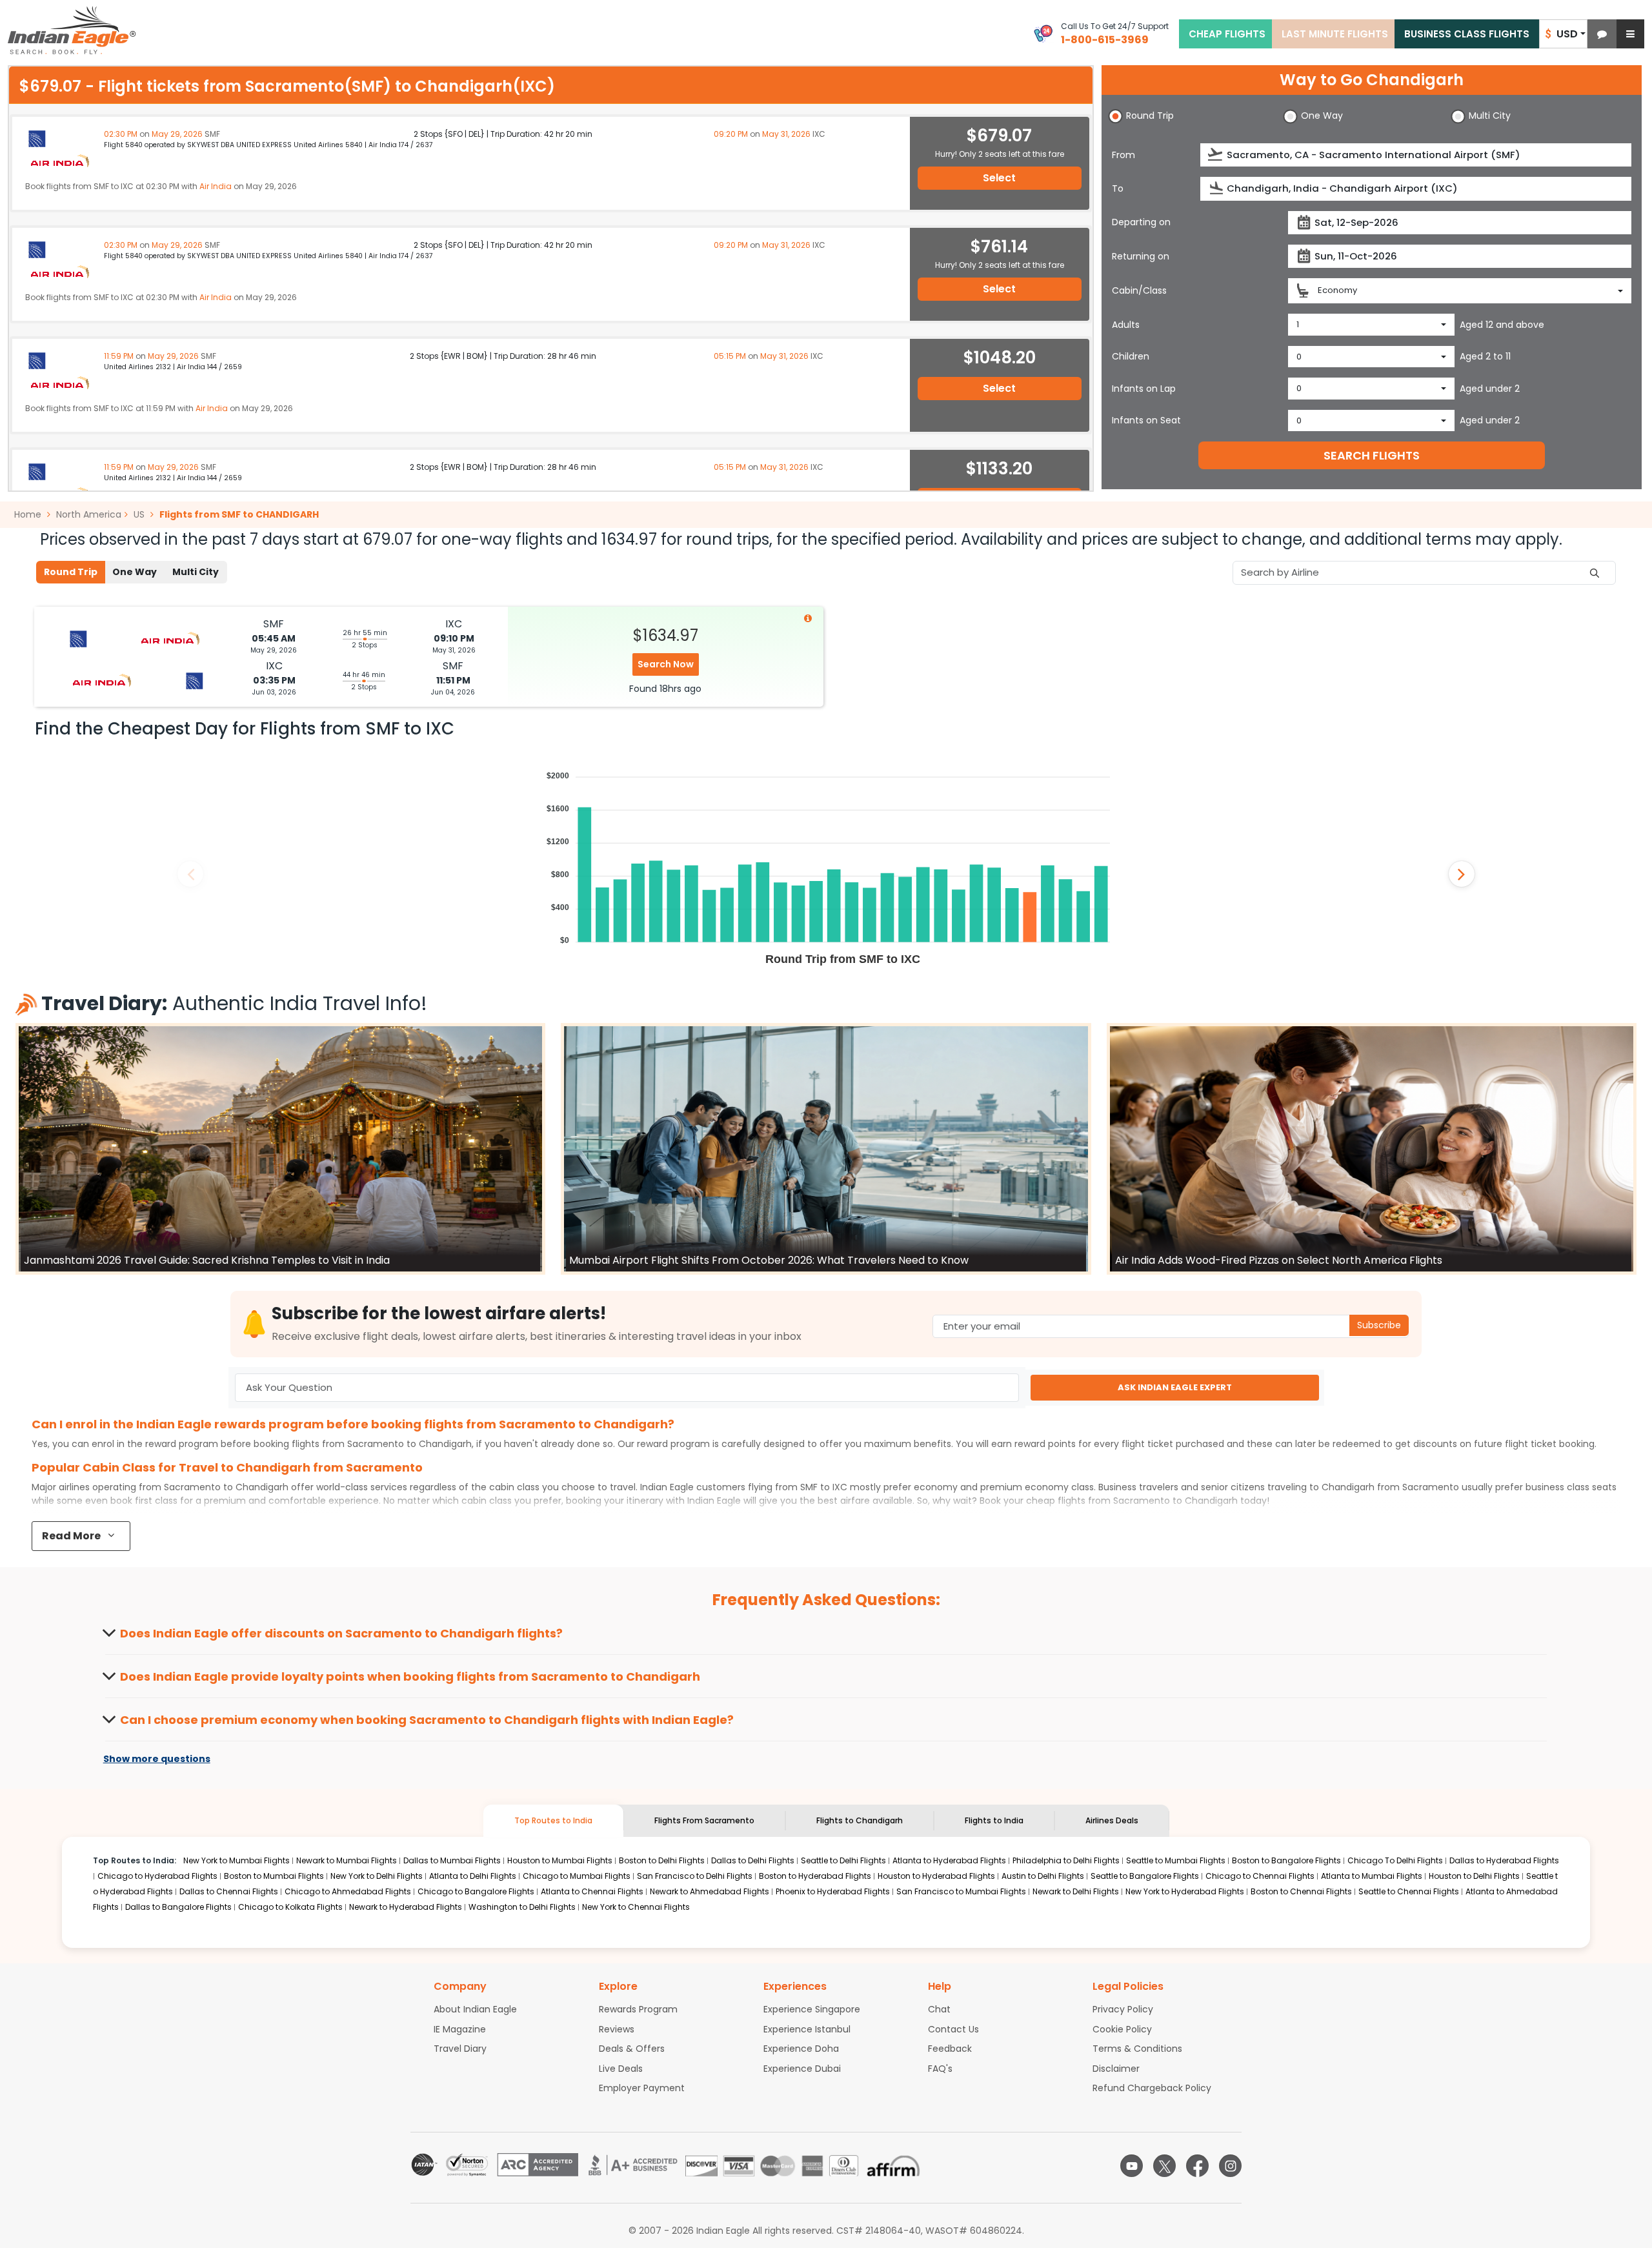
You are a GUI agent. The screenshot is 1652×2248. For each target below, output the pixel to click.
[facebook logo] (1197, 2166)
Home (29, 514)
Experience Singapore (812, 2009)
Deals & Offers (632, 2049)
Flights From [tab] (704, 1820)
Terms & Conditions (1137, 2049)
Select (999, 178)
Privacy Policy (1123, 2009)
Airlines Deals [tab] (1112, 1820)
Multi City (196, 572)
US (139, 514)
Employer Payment (642, 2088)
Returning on (1141, 256)
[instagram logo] (1230, 2166)
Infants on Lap (1144, 389)
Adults (1126, 325)
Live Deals (621, 2069)
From (1123, 155)
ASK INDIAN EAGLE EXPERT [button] (1175, 1387)
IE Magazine (460, 2029)
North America (89, 514)
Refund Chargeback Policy (1152, 2088)
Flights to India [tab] (994, 1820)
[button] (1602, 34)
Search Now (666, 664)
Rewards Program (638, 2009)
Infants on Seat (1146, 420)
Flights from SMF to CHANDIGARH (239, 514)
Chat (939, 2009)
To (1118, 188)
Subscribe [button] (1379, 1325)
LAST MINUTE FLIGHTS (1335, 34)
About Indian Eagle (475, 2009)
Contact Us (953, 2029)
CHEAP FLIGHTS (1227, 34)
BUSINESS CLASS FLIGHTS (1467, 34)
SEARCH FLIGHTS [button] (1372, 455)
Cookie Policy (1122, 2029)
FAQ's (940, 2069)
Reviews (617, 2029)
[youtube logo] (1132, 2166)
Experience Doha (801, 2049)
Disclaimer (1116, 2069)
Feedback (950, 2049)
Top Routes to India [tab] (553, 1820)
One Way (135, 572)
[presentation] (1216, 155)
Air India (216, 186)
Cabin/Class (1139, 290)
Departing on (1141, 222)
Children (1131, 356)
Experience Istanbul (807, 2029)
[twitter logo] (1164, 2166)
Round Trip (71, 572)
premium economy (1024, 1487)
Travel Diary (460, 2049)
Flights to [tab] (860, 1820)
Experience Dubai (802, 2069)
